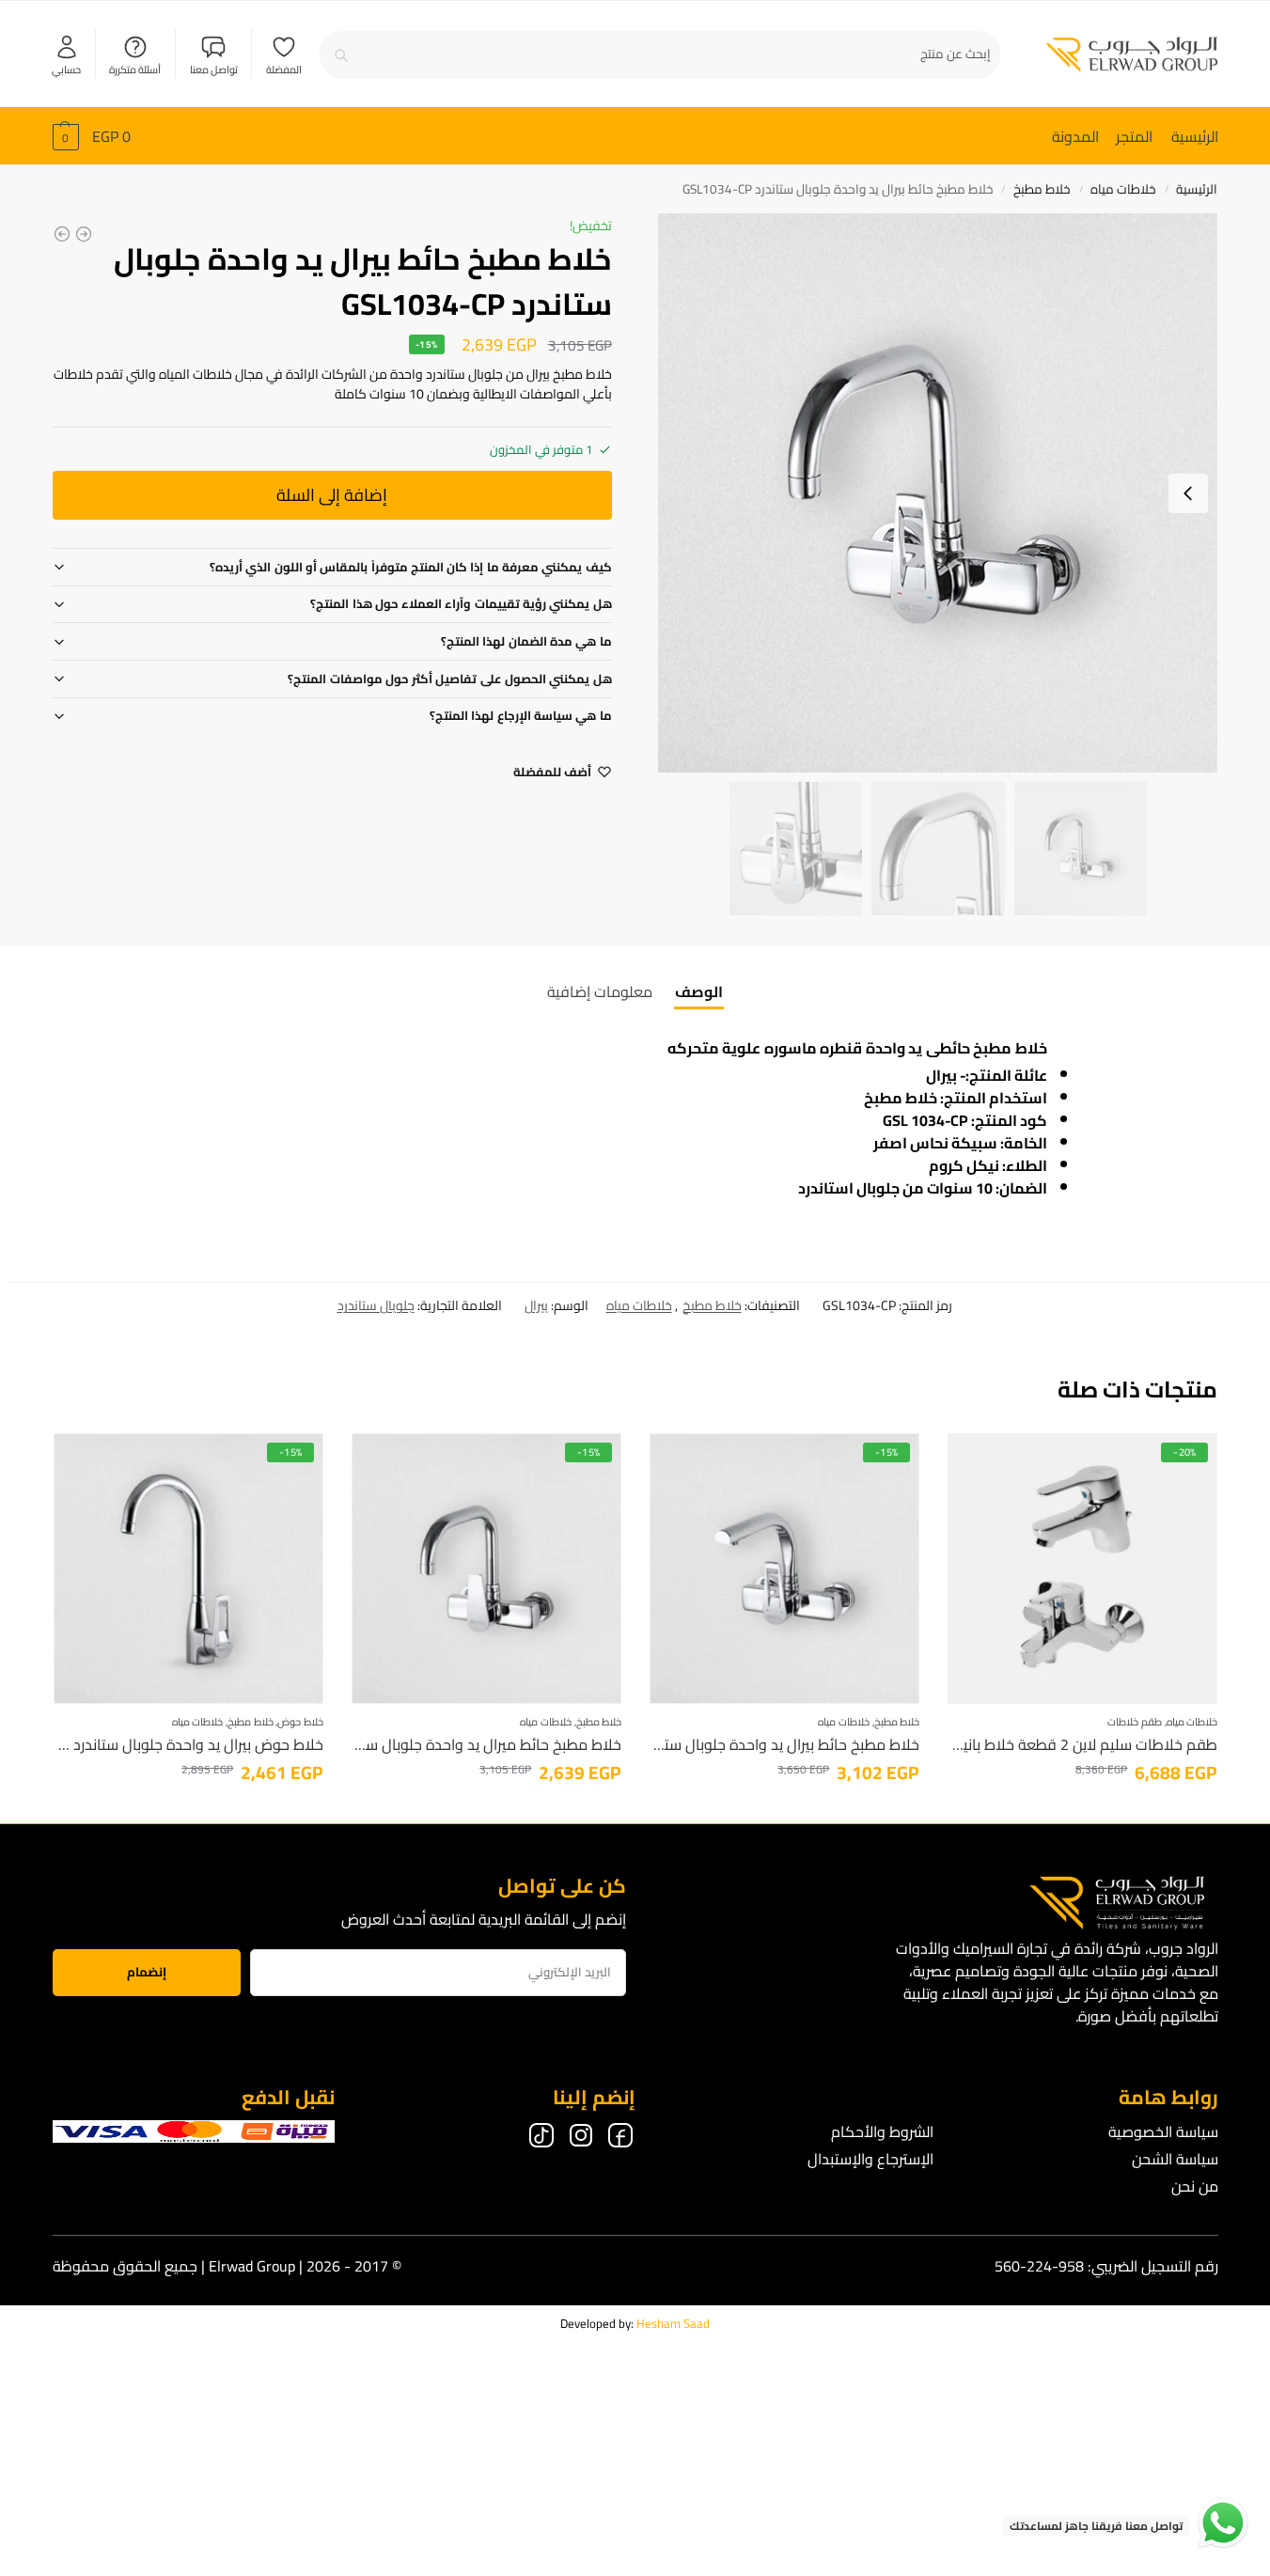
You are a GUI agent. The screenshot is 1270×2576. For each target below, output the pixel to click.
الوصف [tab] (699, 991)
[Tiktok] (541, 2139)
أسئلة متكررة (135, 69)
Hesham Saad (673, 2323)
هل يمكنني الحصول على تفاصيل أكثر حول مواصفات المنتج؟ (449, 679)
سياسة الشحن (1175, 2159)
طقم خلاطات (1135, 1722)
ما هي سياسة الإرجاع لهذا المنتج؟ (521, 715)
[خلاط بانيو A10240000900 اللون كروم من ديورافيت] (84, 234)
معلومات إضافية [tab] (600, 991)
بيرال (536, 1305)
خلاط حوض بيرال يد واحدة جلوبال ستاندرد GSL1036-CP (188, 1744)
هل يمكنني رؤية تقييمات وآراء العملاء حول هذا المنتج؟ (461, 603)
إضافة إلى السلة (332, 495)
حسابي (66, 69)
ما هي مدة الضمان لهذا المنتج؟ (526, 641)
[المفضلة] (976, 1461)
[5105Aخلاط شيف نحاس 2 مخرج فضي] (62, 234)
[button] (92, 136)
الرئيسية (1197, 189)
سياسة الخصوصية (1163, 2131)
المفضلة (284, 69)
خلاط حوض (300, 1722)
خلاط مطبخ (1042, 189)
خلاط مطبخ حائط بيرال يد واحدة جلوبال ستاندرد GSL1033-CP (784, 1744)
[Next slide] (1188, 493)
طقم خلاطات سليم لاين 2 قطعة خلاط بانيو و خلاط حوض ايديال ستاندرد (1082, 1744)
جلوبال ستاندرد (376, 1305)
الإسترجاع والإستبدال (870, 2159)
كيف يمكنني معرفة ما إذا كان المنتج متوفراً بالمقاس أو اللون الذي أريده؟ (411, 567)
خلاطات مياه (1123, 189)
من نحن (1195, 2186)
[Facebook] (620, 2139)
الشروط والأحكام (882, 2131)
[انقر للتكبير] (938, 493)
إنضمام (147, 1972)
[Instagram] (581, 2139)
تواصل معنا (214, 69)
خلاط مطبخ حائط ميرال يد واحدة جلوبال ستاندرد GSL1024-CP (486, 1744)
